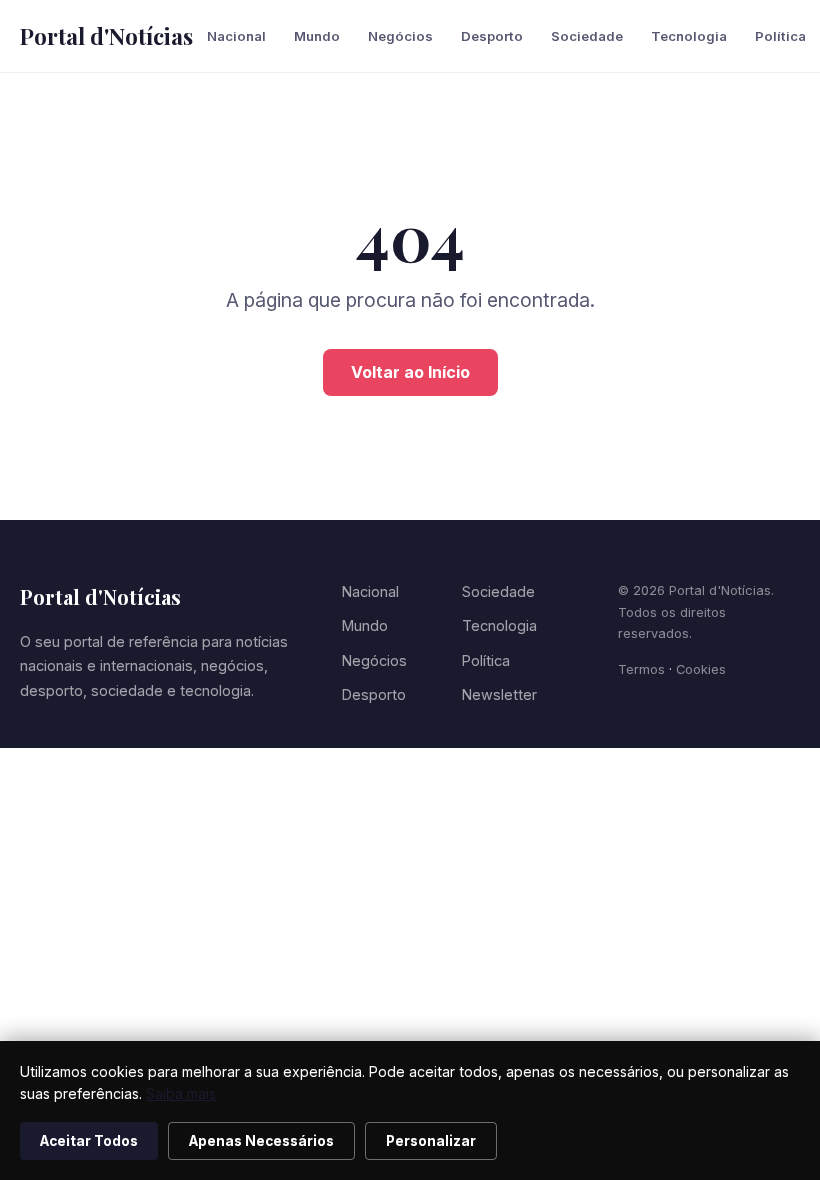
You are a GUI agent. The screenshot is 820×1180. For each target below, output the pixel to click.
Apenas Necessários (261, 1141)
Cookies (701, 669)
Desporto (492, 36)
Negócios (400, 36)
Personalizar (431, 1141)
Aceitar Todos (89, 1141)
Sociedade (587, 36)
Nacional (236, 36)
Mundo (317, 36)
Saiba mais (181, 1093)
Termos (641, 669)
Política (780, 36)
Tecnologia (689, 36)
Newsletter (499, 694)
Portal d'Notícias (106, 36)
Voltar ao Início (410, 372)
